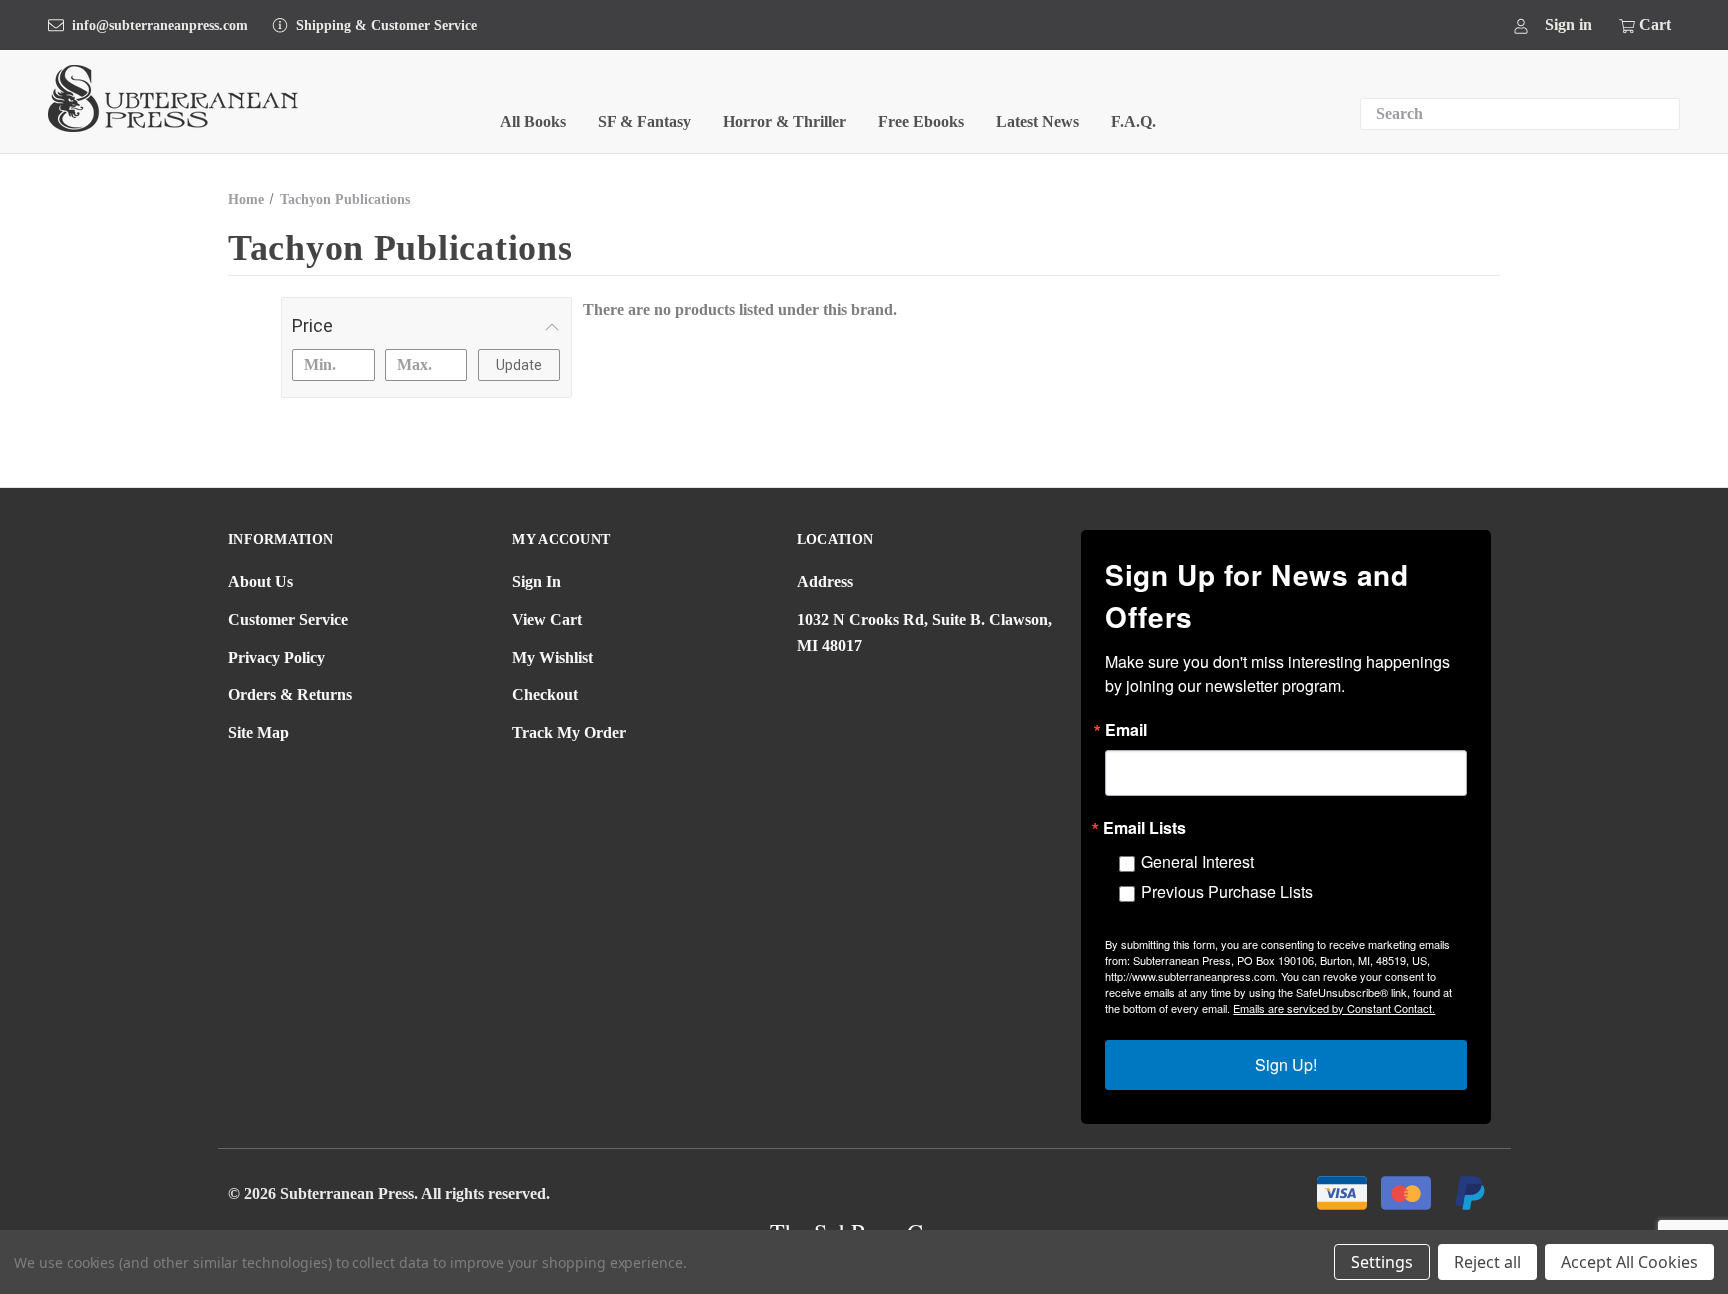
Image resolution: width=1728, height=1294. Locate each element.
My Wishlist (552, 657)
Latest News (1037, 121)
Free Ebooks (921, 121)
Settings (1382, 1262)
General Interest (1197, 861)
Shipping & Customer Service (386, 25)
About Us (260, 581)
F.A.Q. (1133, 121)
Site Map (258, 732)
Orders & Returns (290, 694)
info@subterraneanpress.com (160, 25)
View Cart (547, 619)
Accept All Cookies (1629, 1262)
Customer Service (288, 619)
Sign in (1568, 24)
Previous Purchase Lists (1227, 891)
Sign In (536, 581)
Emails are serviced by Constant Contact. (1334, 1008)
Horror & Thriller (784, 121)
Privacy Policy (276, 657)
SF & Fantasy (644, 121)
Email (1126, 730)
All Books (533, 121)
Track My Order (569, 732)
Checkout (545, 694)
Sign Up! (1286, 1064)
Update (519, 365)
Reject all (1487, 1262)
